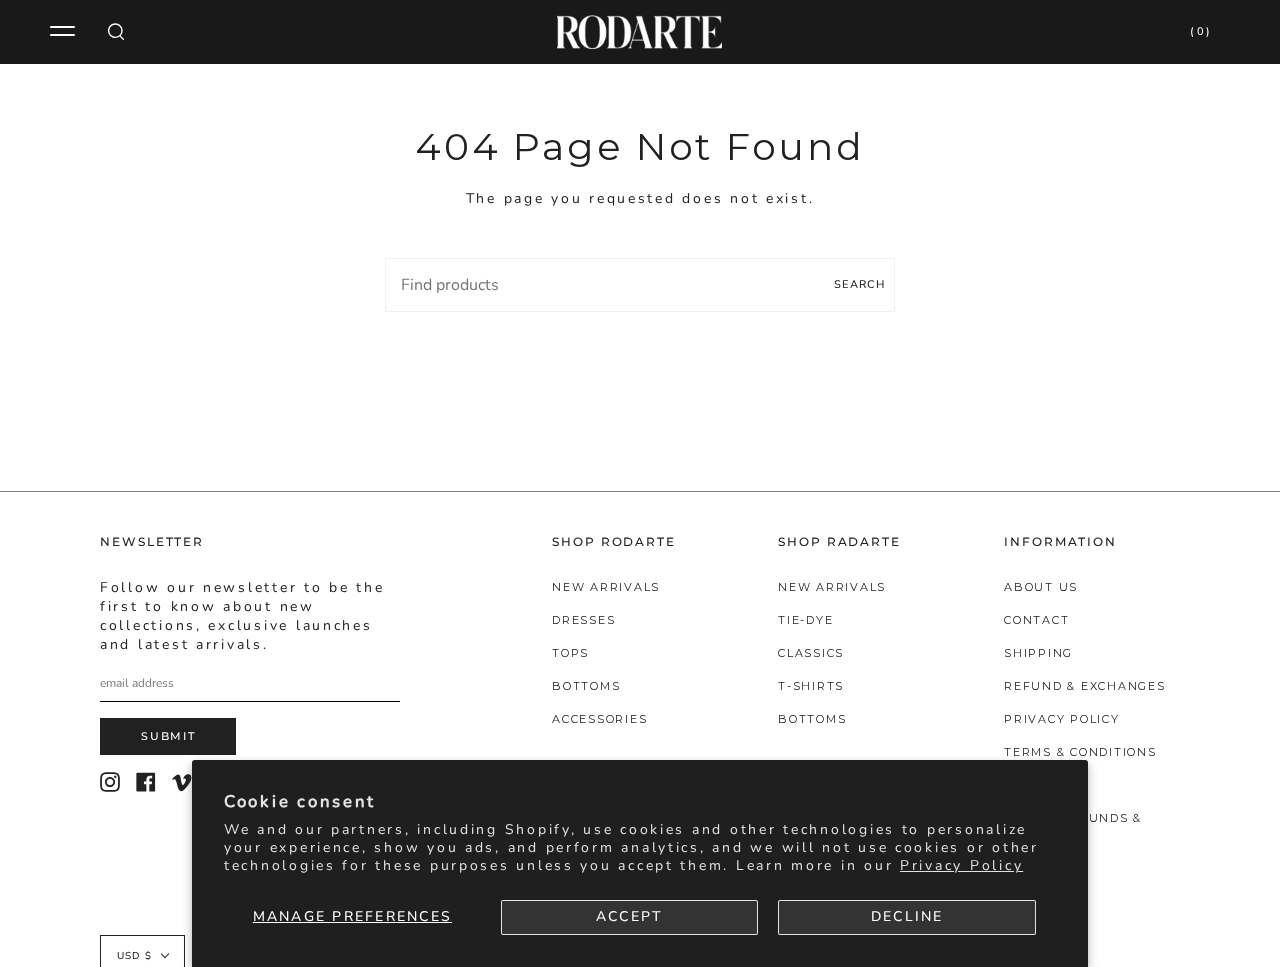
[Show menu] (65, 32)
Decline (907, 916)
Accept (629, 916)
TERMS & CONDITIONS (1080, 752)
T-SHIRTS (811, 686)
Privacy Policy (961, 865)
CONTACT (1036, 620)
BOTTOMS (586, 686)
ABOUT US (1041, 587)
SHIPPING (1038, 653)
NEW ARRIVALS (606, 587)
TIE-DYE (805, 620)
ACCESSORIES (599, 719)
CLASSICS (811, 653)
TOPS (570, 653)
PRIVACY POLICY (1062, 719)
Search (859, 284)
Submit (168, 736)
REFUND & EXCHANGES (1085, 686)
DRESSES (583, 620)
